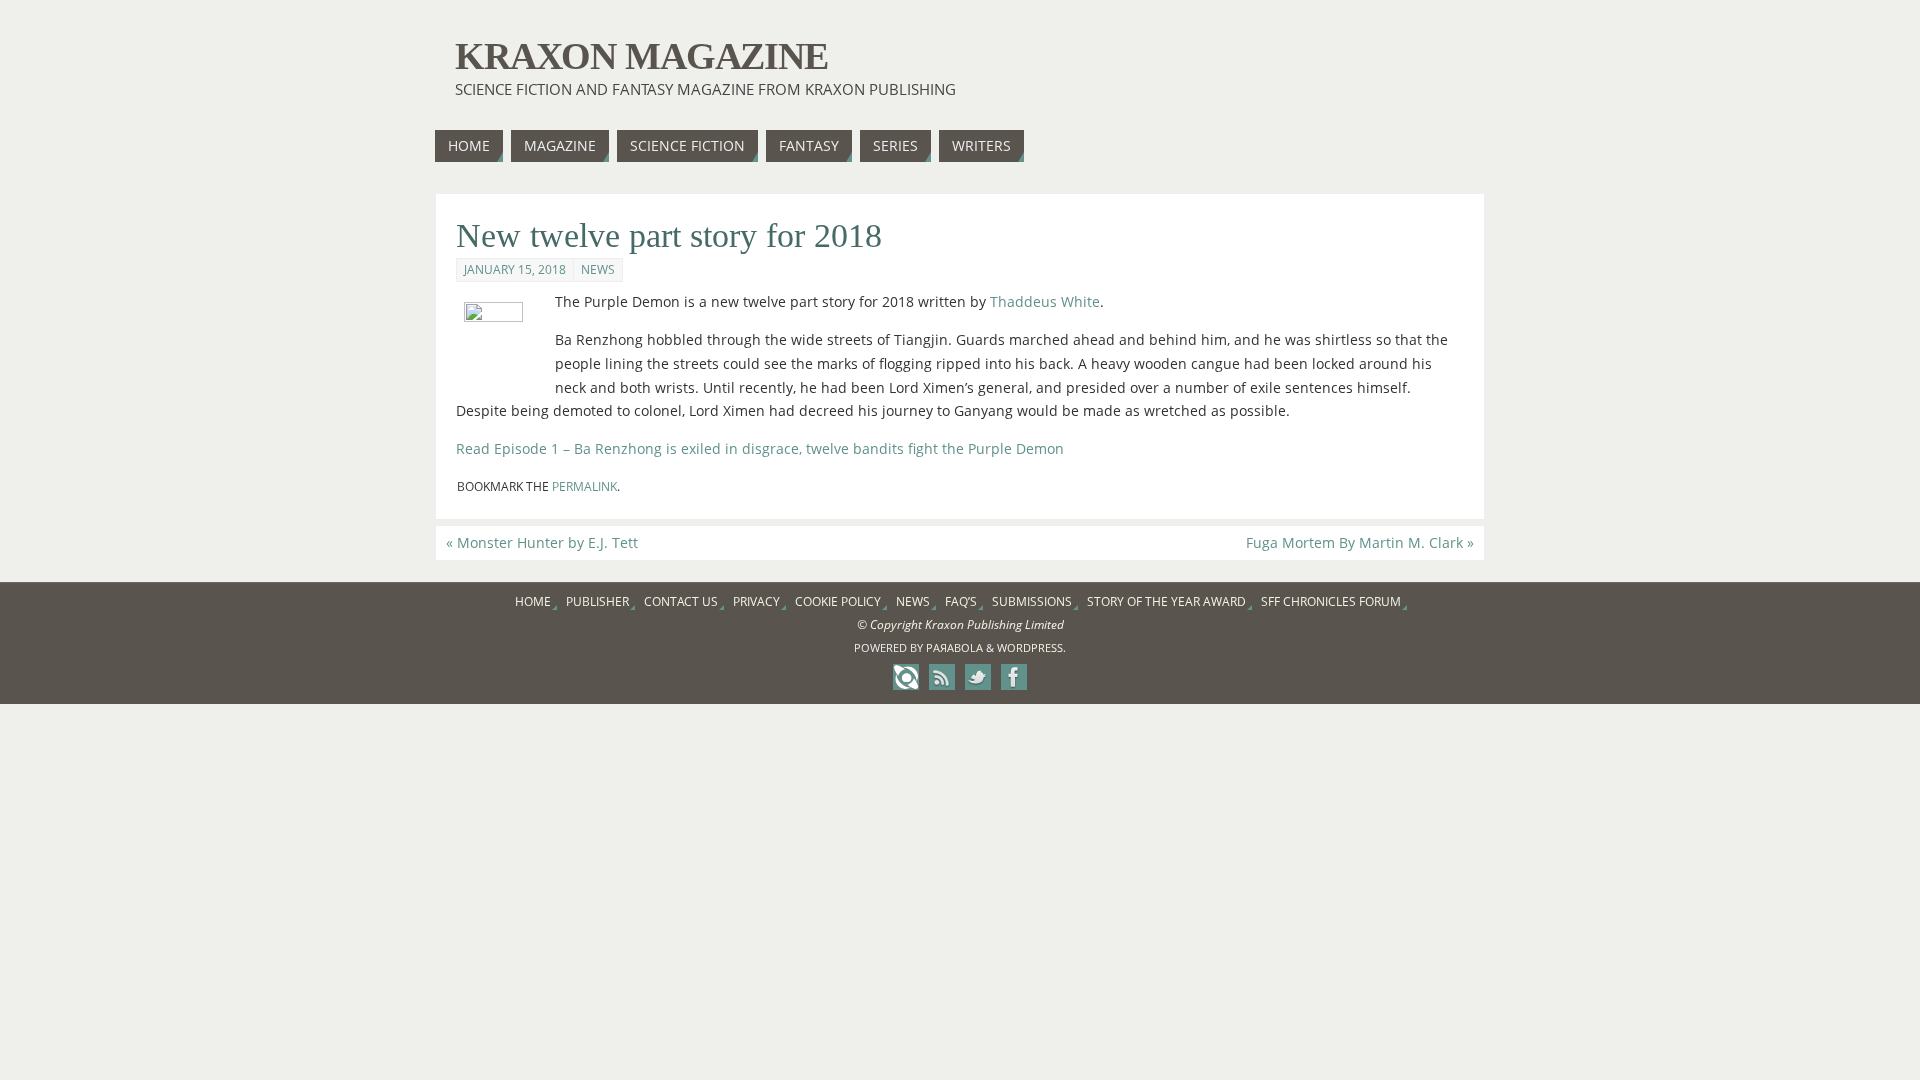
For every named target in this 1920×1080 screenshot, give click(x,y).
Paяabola (954, 647)
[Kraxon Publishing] (906, 677)
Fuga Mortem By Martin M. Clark (1360, 542)
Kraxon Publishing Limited (994, 624)
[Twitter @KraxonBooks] (978, 677)
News (598, 269)
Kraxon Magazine (641, 56)
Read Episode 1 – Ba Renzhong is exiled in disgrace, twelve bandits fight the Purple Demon (760, 448)
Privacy (756, 601)
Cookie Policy (838, 601)
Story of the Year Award (1166, 601)
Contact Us (681, 601)
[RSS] (942, 677)
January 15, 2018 (515, 269)
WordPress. (1031, 647)
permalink (584, 486)
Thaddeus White (1045, 301)
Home (533, 601)
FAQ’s (961, 601)
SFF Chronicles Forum (1331, 601)
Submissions (1032, 601)
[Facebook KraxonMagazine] (1014, 677)
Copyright (896, 624)
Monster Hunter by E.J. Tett (542, 542)
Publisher (597, 601)
